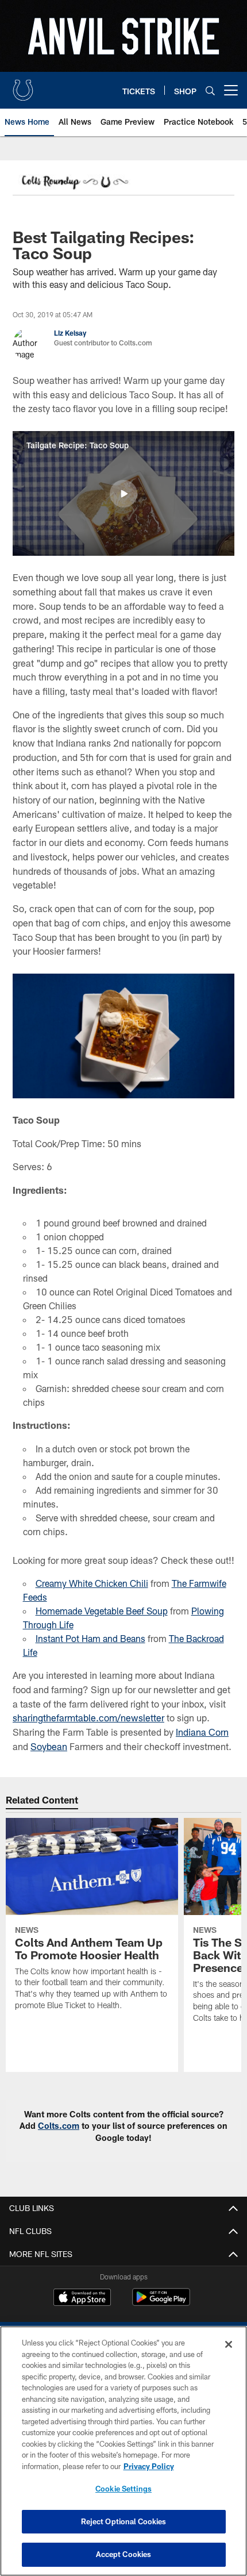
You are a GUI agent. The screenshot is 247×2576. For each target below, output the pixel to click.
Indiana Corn (202, 1732)
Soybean (49, 1746)
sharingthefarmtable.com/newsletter (88, 1718)
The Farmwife (199, 1583)
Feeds (35, 1597)
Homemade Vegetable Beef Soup (102, 1611)
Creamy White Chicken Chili (92, 1583)
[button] (123, 494)
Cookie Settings (123, 2489)
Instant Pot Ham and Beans (90, 1638)
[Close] (229, 2344)
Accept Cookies (124, 2554)
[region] (123, 2451)
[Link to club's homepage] (23, 86)
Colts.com (59, 2126)
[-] (74, 183)
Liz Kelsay (70, 333)
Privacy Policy (149, 2466)
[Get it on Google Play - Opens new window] (161, 2303)
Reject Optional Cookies (124, 2521)
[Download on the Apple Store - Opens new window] (82, 2298)
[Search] (210, 91)
